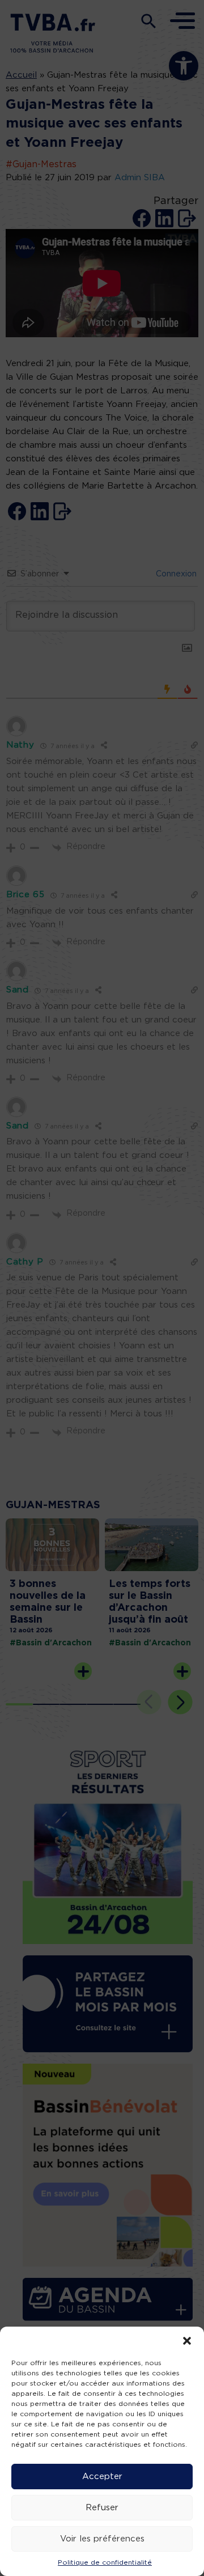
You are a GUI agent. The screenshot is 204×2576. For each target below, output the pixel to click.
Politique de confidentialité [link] (105, 2562)
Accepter (102, 2477)
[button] (187, 2341)
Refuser (102, 2508)
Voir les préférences (102, 2539)
